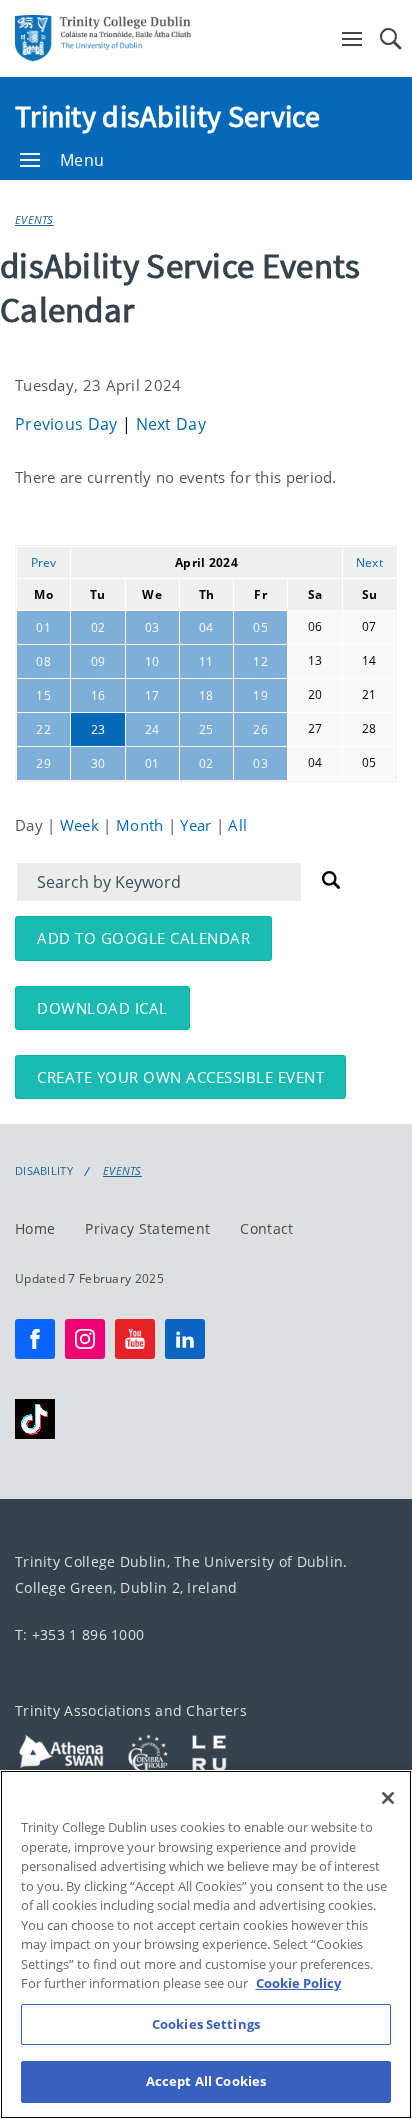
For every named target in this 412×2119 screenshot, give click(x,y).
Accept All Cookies (206, 2081)
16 (98, 695)
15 (43, 695)
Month (142, 825)
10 (152, 661)
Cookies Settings (206, 2024)
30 (98, 763)
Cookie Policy (298, 1983)
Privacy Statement (147, 1228)
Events (34, 219)
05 (260, 627)
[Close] (388, 1798)
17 (152, 695)
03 (152, 627)
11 (206, 661)
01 (43, 627)
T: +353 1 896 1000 (79, 1634)
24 (152, 729)
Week (82, 825)
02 (98, 627)
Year (198, 825)
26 (260, 729)
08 (43, 661)
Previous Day (68, 424)
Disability (44, 1171)
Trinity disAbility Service (168, 116)
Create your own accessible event (180, 1077)
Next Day (171, 424)
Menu (82, 160)
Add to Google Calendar (143, 938)
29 (43, 763)
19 (260, 695)
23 (98, 729)
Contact (266, 1228)
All (237, 825)
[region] (206, 1944)
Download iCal (102, 1008)
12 (260, 661)
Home (35, 1228)
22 (43, 729)
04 (206, 627)
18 (206, 695)
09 (98, 661)
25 (206, 729)
